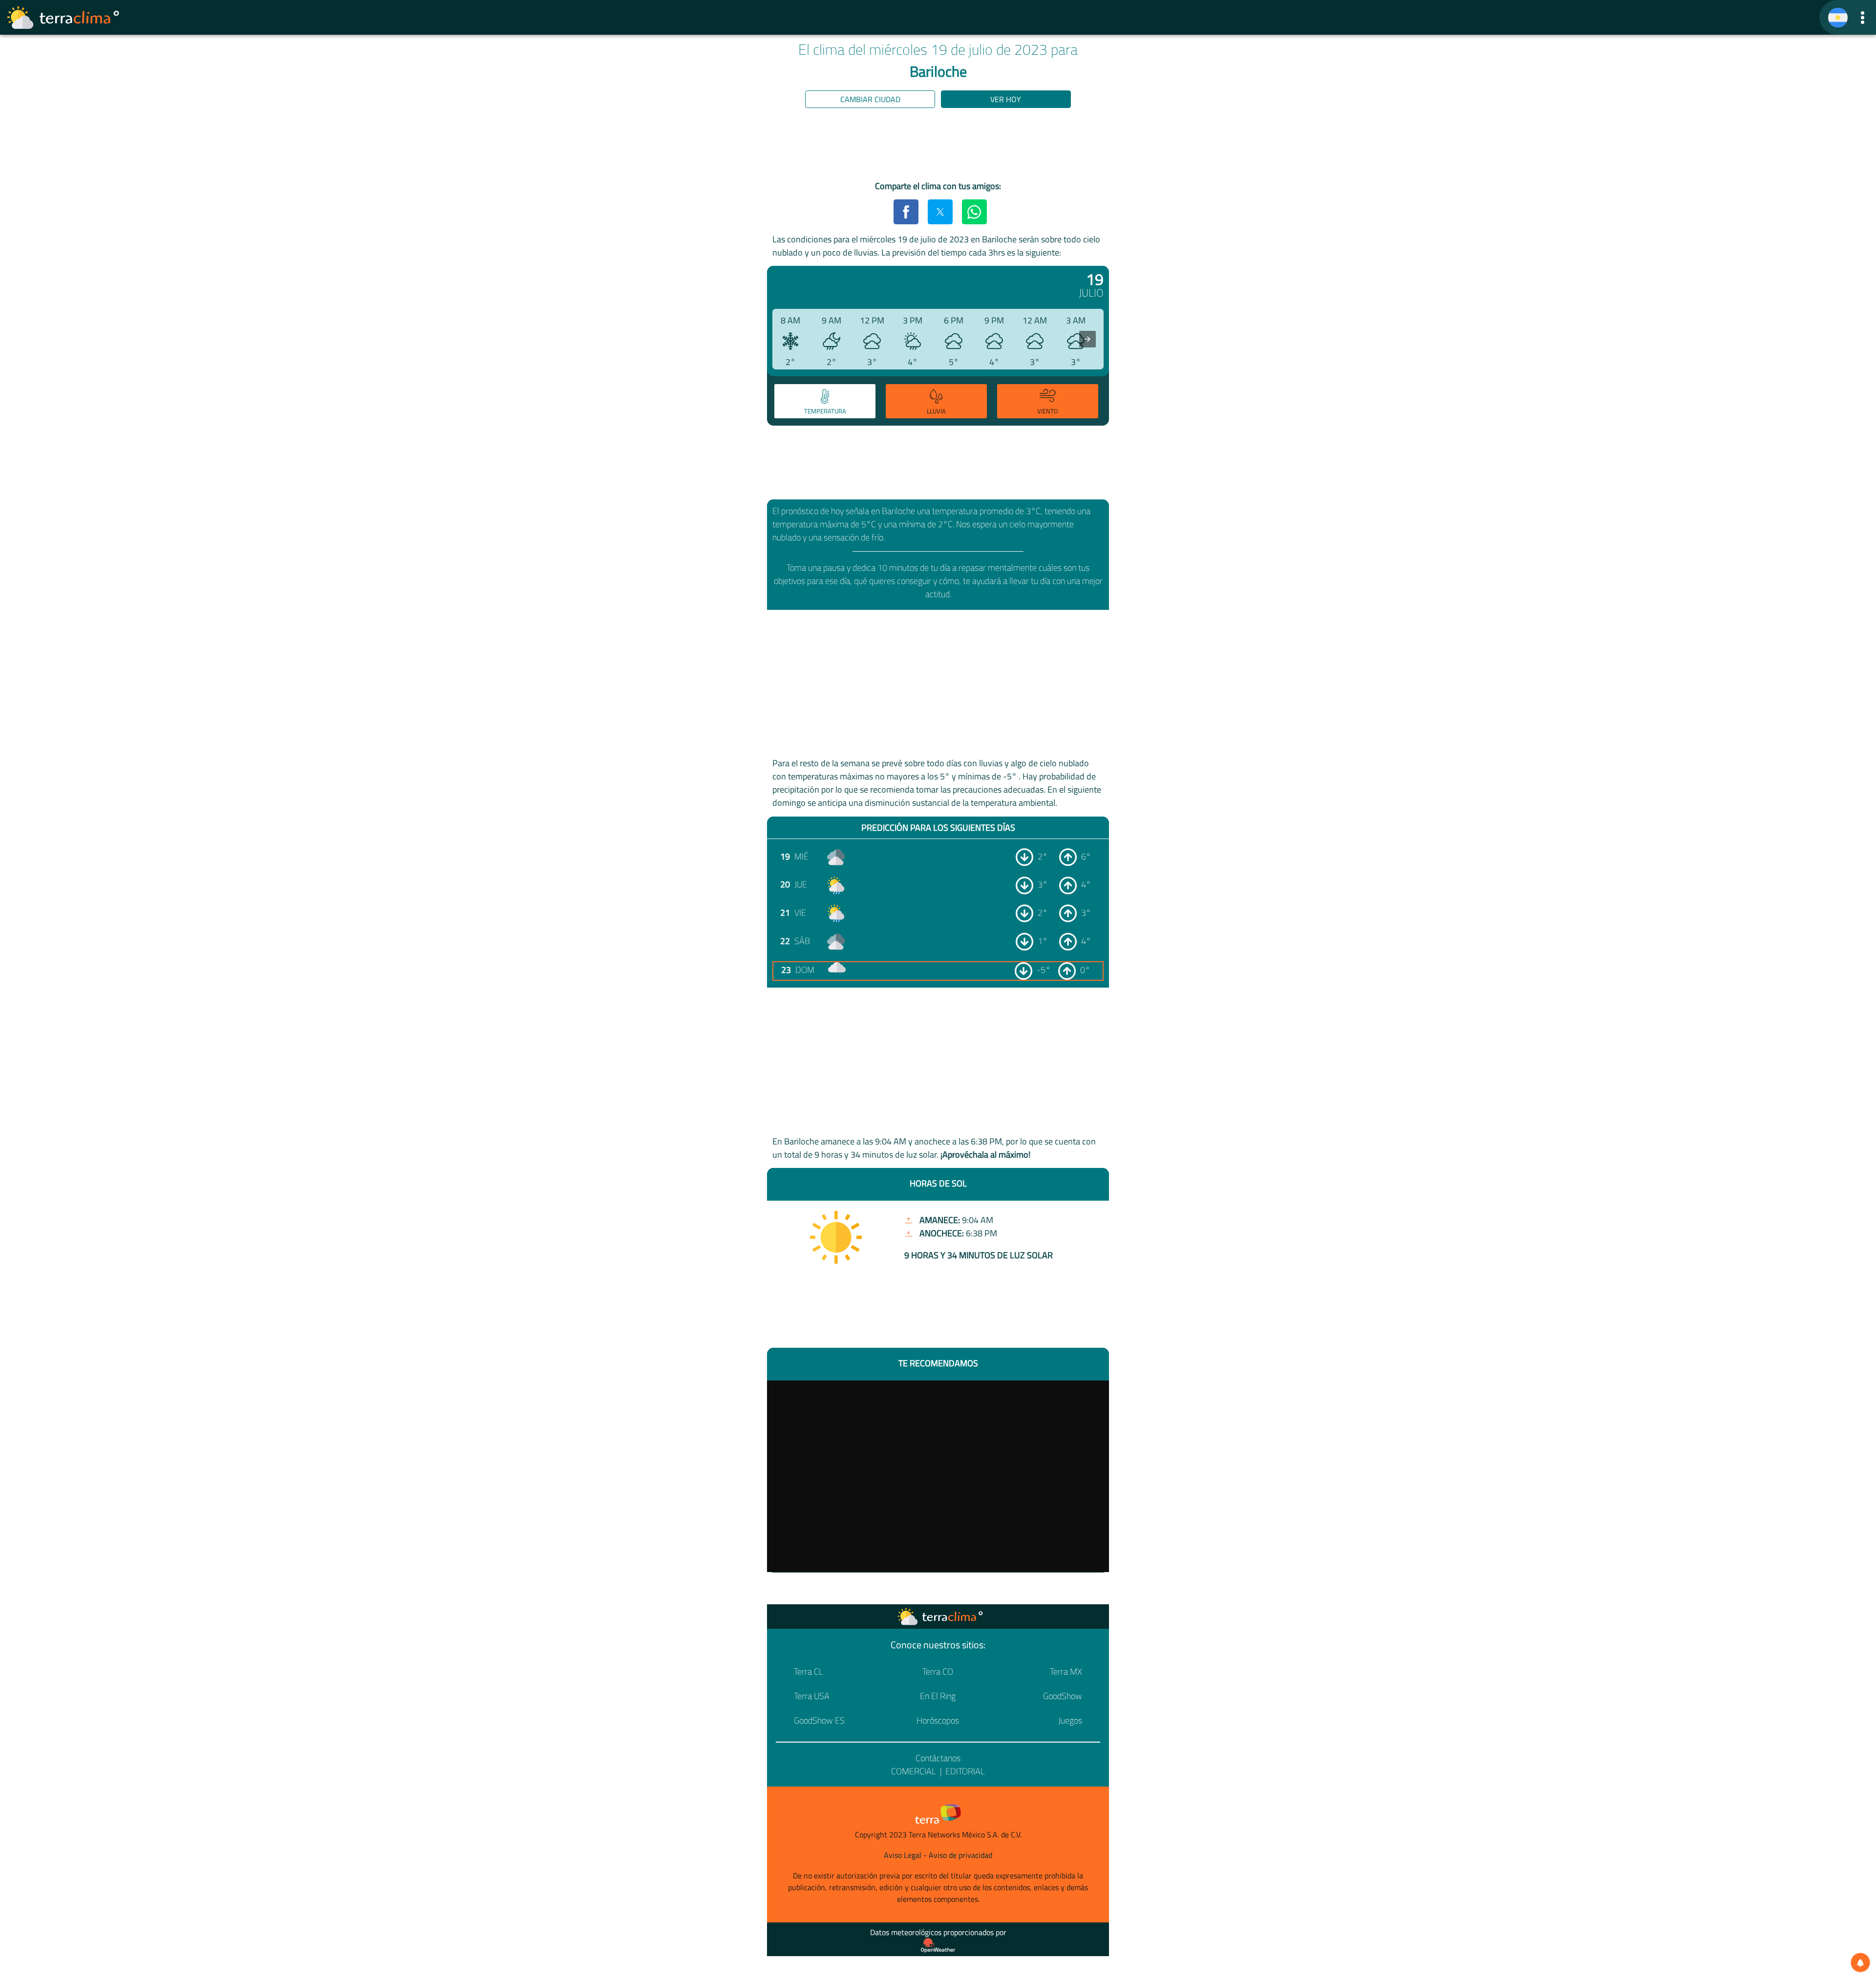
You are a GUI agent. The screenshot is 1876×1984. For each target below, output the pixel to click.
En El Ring (938, 1696)
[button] (1863, 17)
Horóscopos (938, 1720)
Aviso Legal (903, 1855)
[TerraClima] (1838, 18)
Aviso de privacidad (960, 1855)
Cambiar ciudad (870, 99)
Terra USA (812, 1696)
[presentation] (1087, 339)
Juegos (1070, 1720)
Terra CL (809, 1671)
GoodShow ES (819, 1720)
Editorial (965, 1771)
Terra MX (1066, 1671)
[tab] (825, 401)
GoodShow (1063, 1696)
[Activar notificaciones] (1860, 1962)
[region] (938, 146)
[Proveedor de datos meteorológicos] (938, 1945)
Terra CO (938, 1671)
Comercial (914, 1771)
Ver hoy (1006, 99)
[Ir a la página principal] (64, 18)
